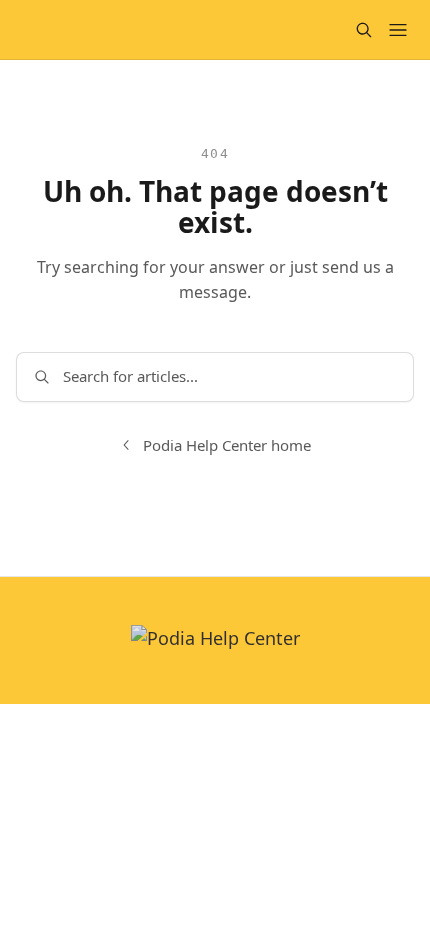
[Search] (364, 30)
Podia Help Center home (227, 445)
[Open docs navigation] (398, 30)
